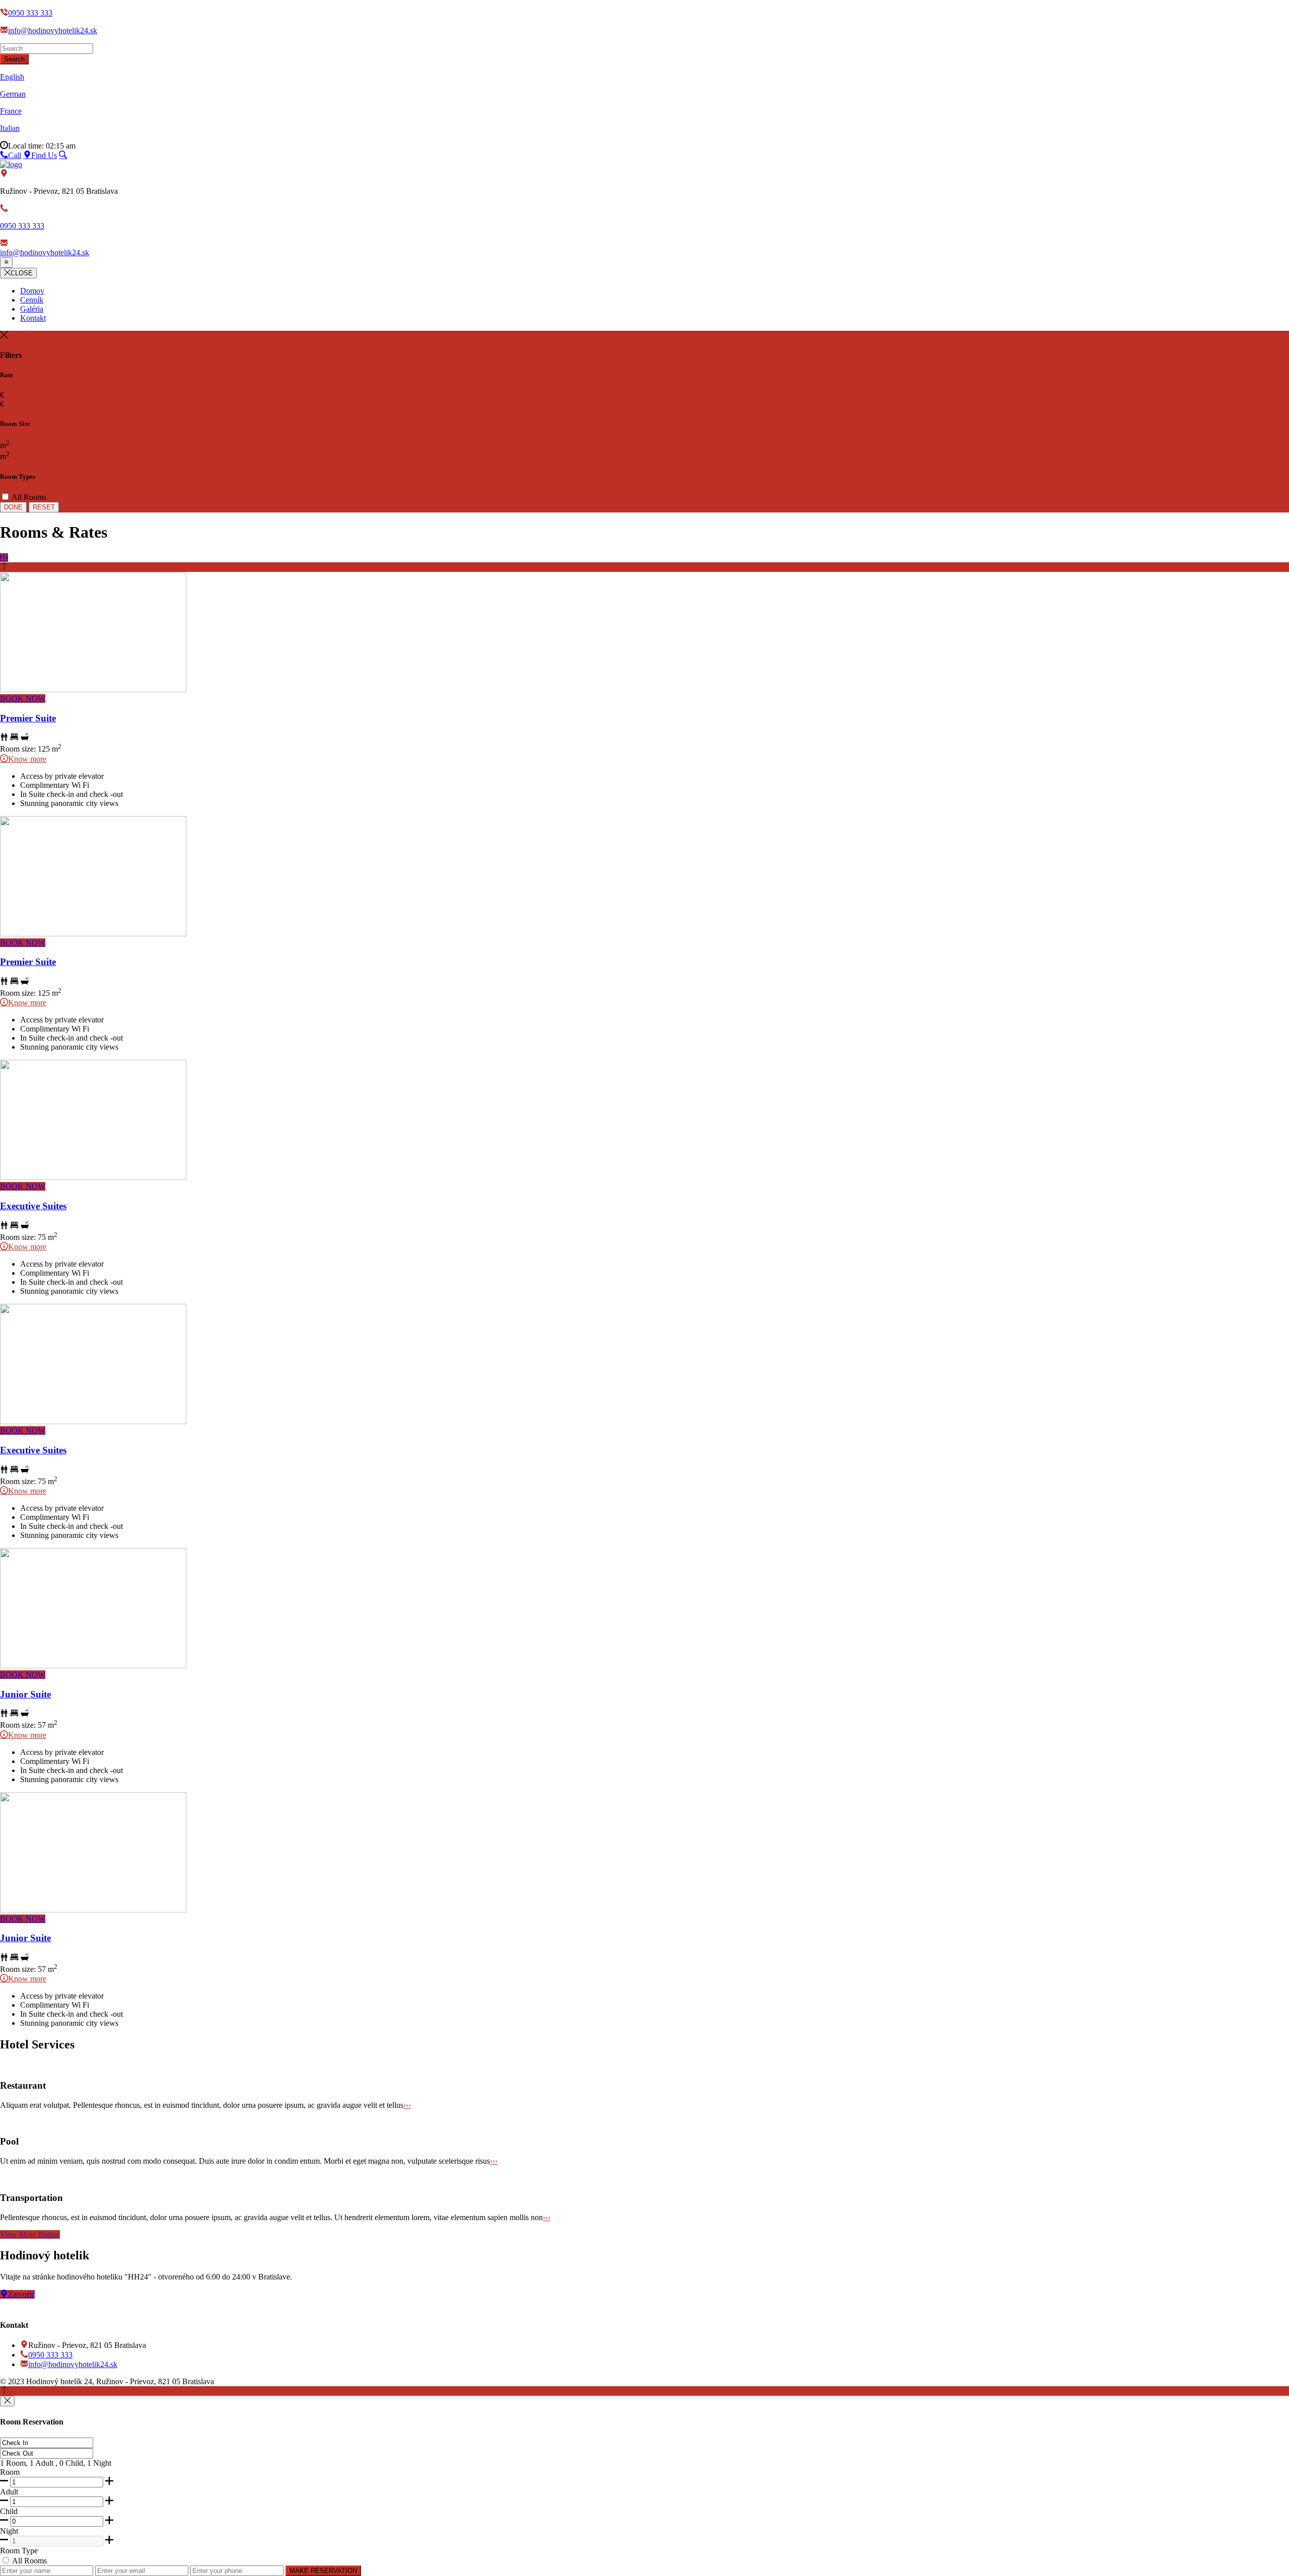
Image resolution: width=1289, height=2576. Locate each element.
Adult (9, 2492)
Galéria (32, 309)
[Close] (7, 2401)
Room (10, 2472)
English (12, 77)
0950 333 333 (30, 13)
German (13, 94)
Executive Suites (33, 1206)
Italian (10, 128)
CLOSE (22, 273)
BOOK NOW (23, 698)
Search (14, 59)
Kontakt (33, 318)
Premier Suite (28, 718)
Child (9, 2511)
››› (407, 2105)
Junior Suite (25, 1694)
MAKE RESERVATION (323, 2571)
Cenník (32, 300)
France (11, 111)
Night (9, 2531)
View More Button (30, 2234)
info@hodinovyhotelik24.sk (53, 30)
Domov (32, 291)
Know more (27, 759)
